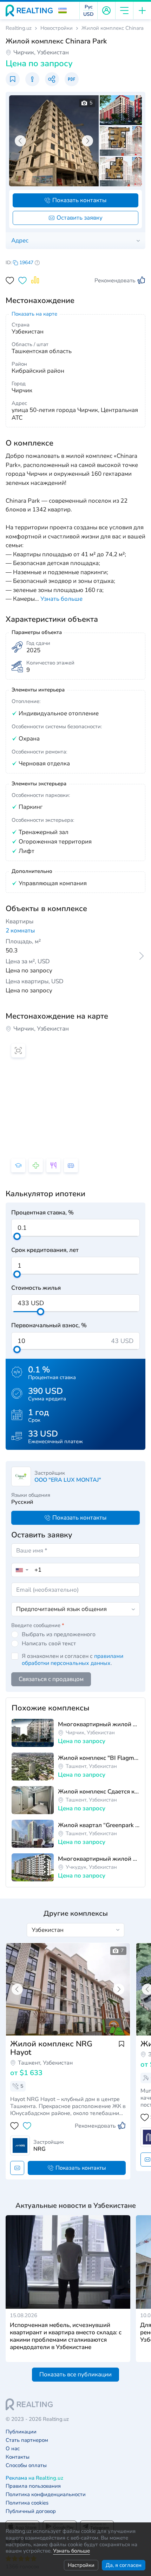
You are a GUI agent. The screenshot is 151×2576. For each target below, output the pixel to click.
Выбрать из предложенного (59, 1634)
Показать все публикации (75, 2374)
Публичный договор (31, 2511)
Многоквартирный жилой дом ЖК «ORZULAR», (99, 1859)
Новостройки (57, 28)
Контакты (18, 2457)
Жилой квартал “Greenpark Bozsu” (99, 1825)
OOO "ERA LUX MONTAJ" (68, 1480)
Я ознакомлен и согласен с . (73, 1660)
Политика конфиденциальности (46, 2495)
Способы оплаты (26, 2465)
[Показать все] (68, 1989)
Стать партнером (27, 2440)
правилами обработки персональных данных (73, 1660)
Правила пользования (33, 2486)
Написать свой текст (49, 1644)
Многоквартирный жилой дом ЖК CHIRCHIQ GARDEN (99, 1724)
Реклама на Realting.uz (34, 2478)
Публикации (21, 2432)
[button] (63, 11)
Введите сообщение (38, 1625)
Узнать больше (71, 2551)
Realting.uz (19, 28)
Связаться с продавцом (51, 1679)
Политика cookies (27, 2503)
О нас (13, 2449)
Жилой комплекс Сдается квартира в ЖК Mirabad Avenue (99, 1792)
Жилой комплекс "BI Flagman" (99, 1758)
